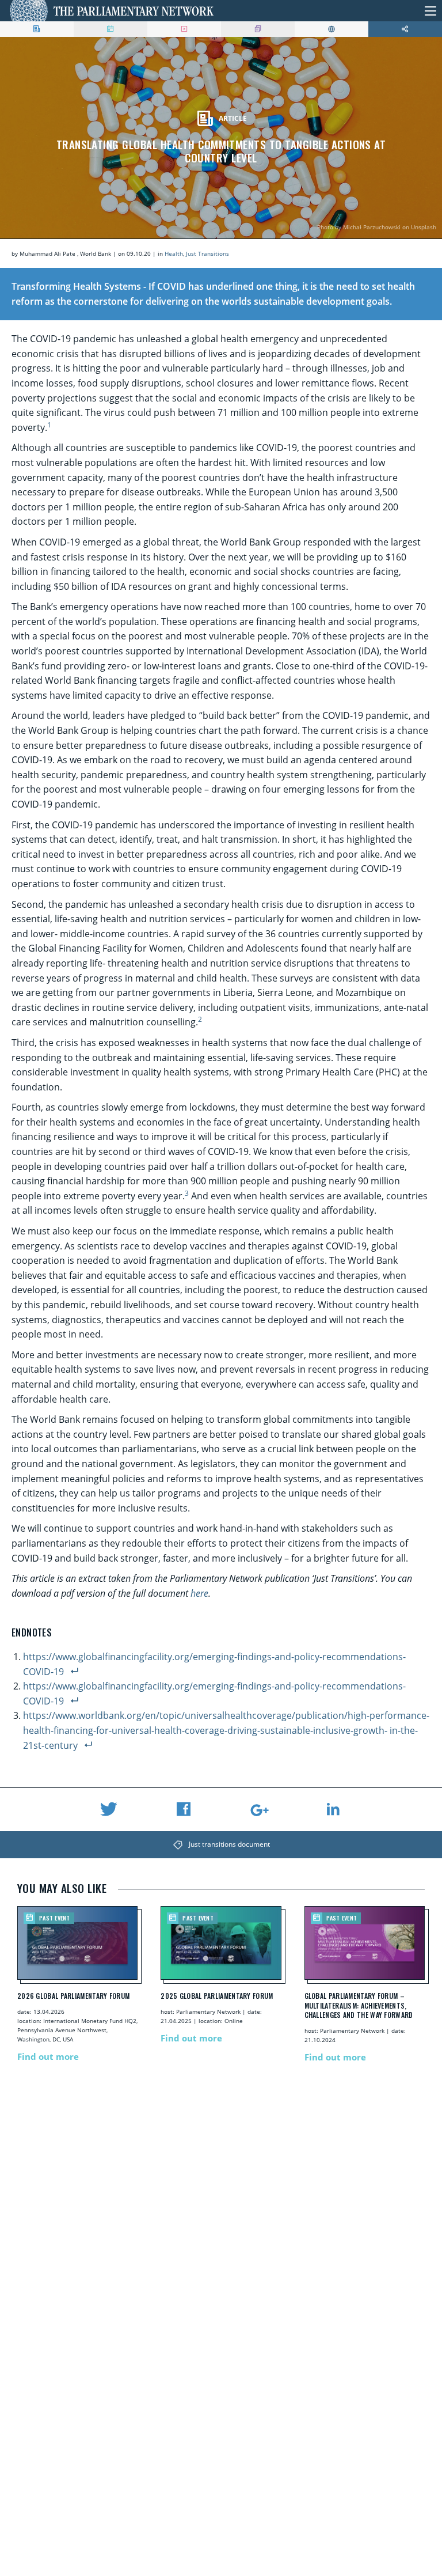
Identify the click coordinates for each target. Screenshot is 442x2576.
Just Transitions (207, 253)
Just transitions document (229, 1844)
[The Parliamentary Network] (112, 11)
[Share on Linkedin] (333, 1809)
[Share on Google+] (258, 1810)
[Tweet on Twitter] (109, 1809)
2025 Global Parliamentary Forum (217, 1996)
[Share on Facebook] (184, 1809)
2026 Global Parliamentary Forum (73, 1996)
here (199, 1593)
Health (174, 253)
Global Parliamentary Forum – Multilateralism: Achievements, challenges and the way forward (359, 2006)
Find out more (48, 2056)
